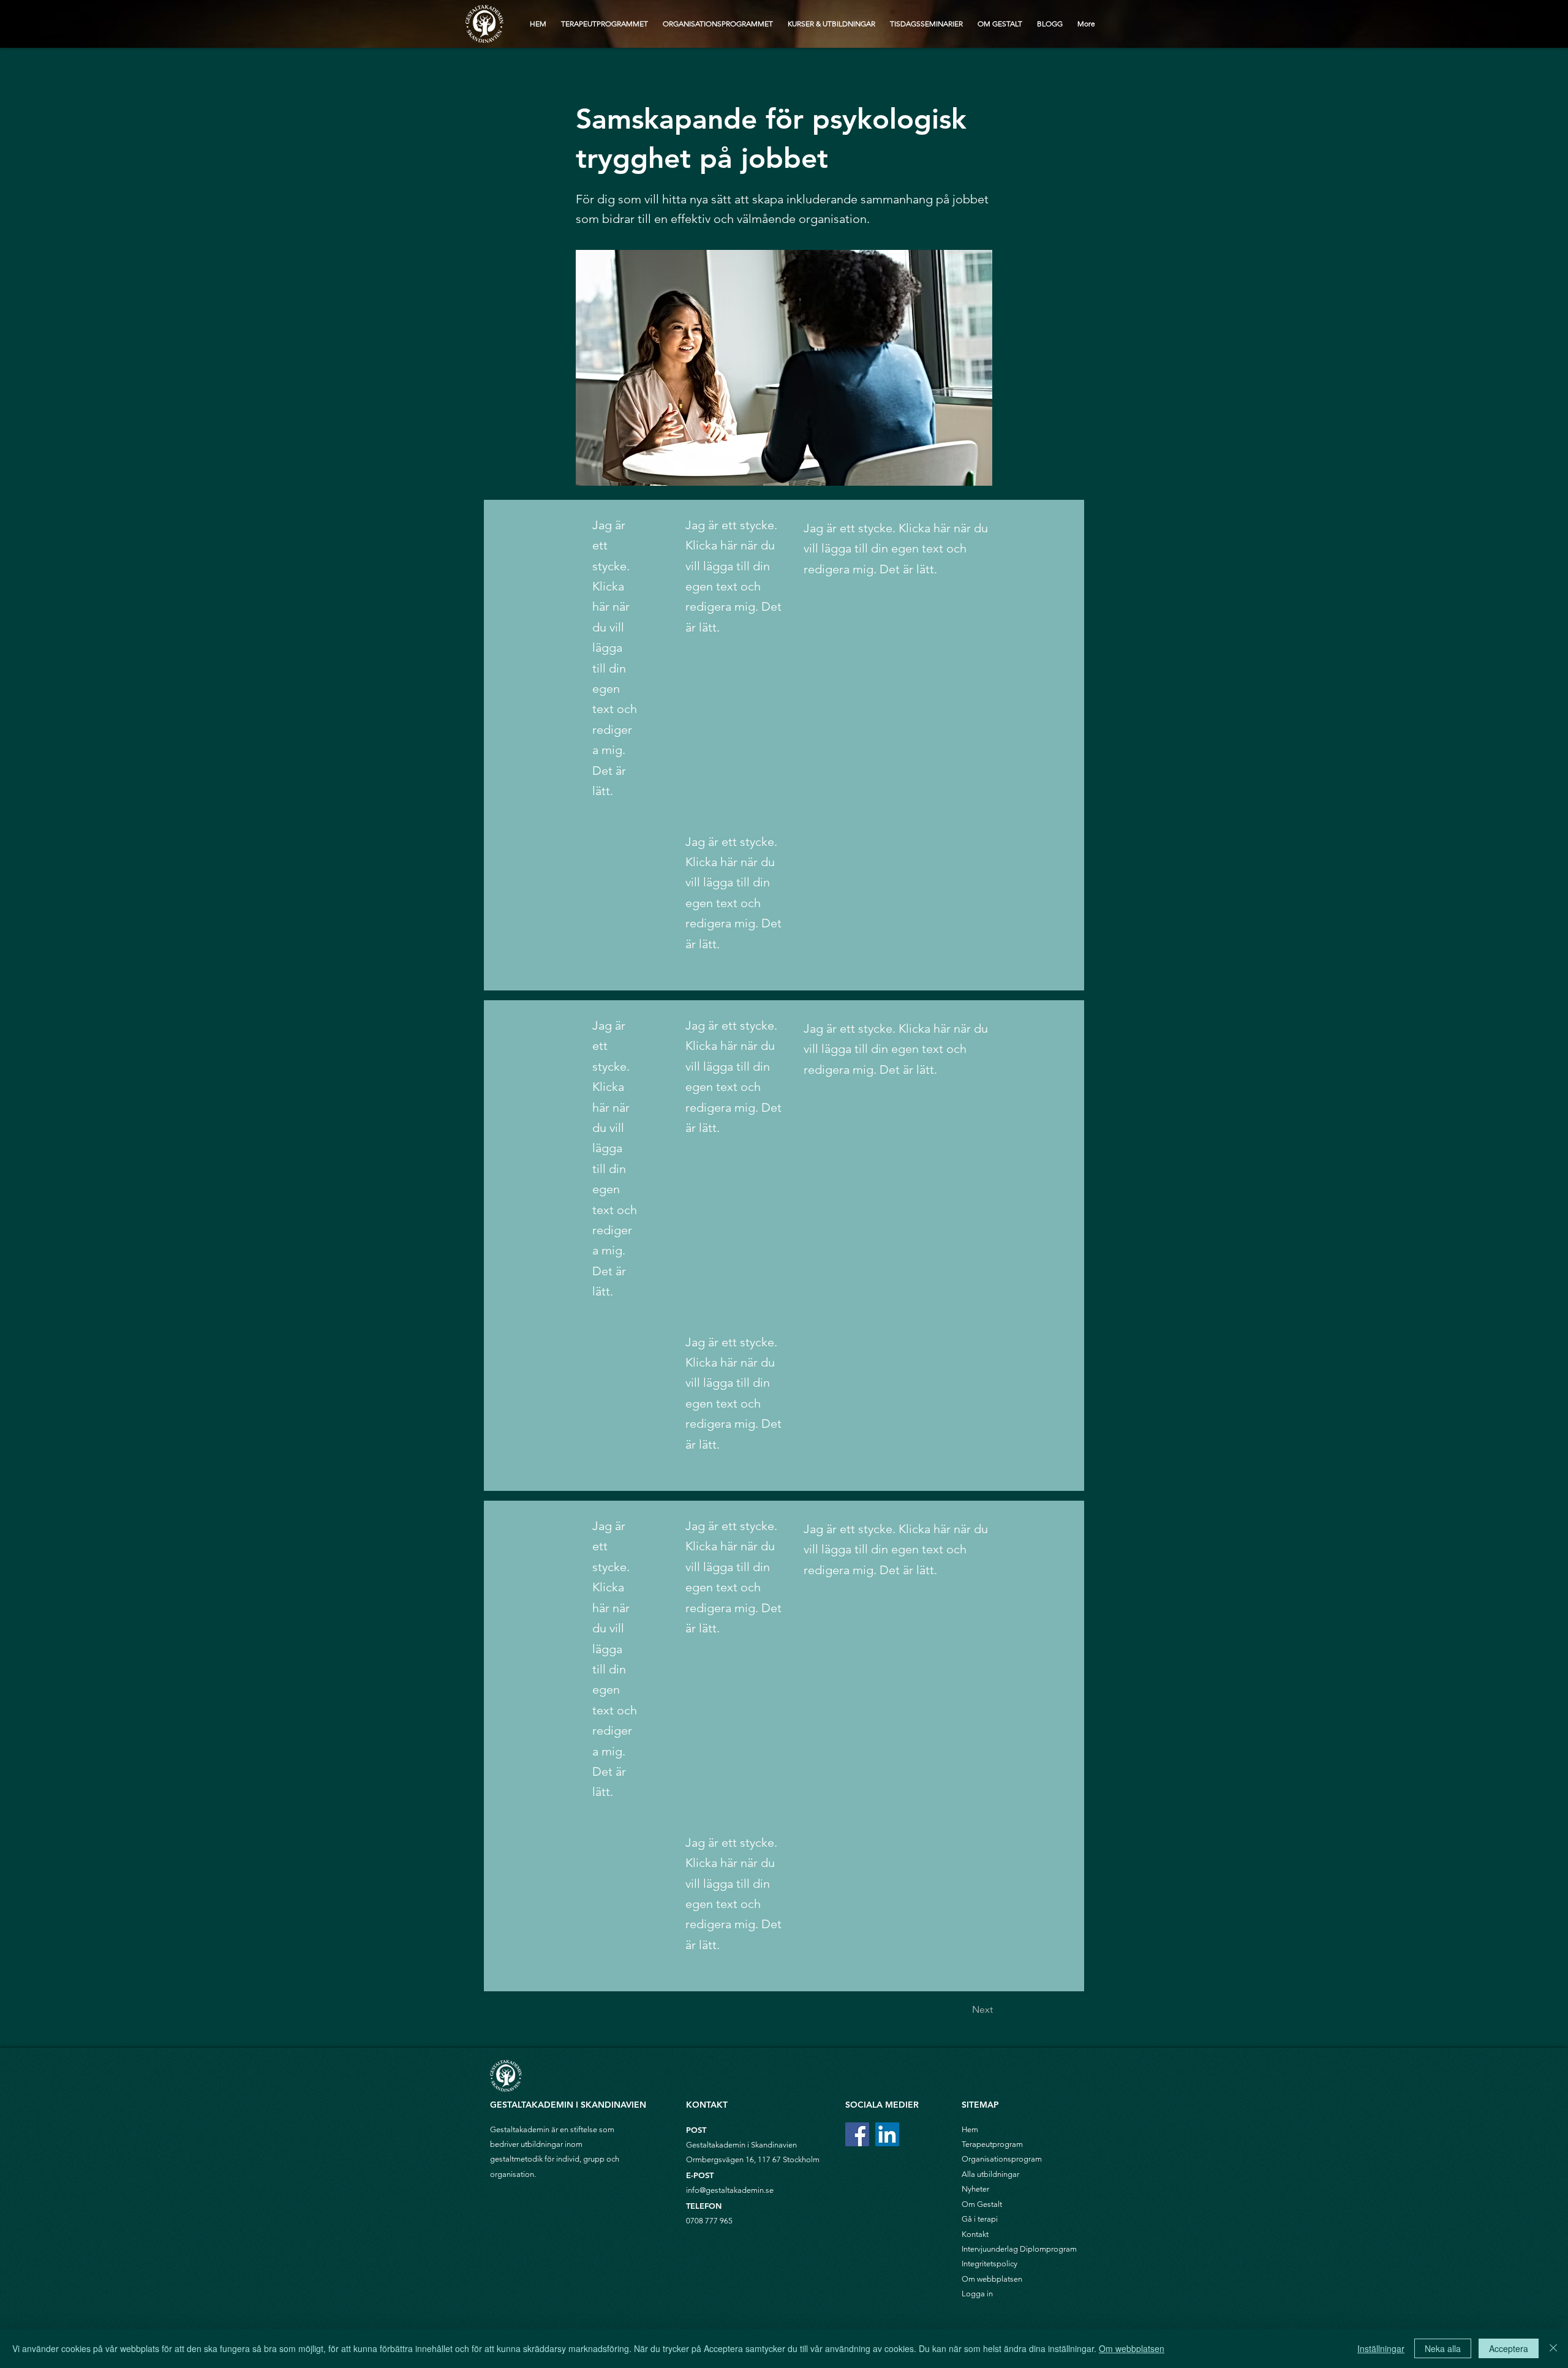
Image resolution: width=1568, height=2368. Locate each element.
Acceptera (1509, 2348)
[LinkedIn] (887, 2134)
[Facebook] (857, 2134)
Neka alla (1443, 2348)
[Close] (1553, 2348)
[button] (617, 78)
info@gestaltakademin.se (730, 2190)
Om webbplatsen (992, 2279)
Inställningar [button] (1381, 2348)
